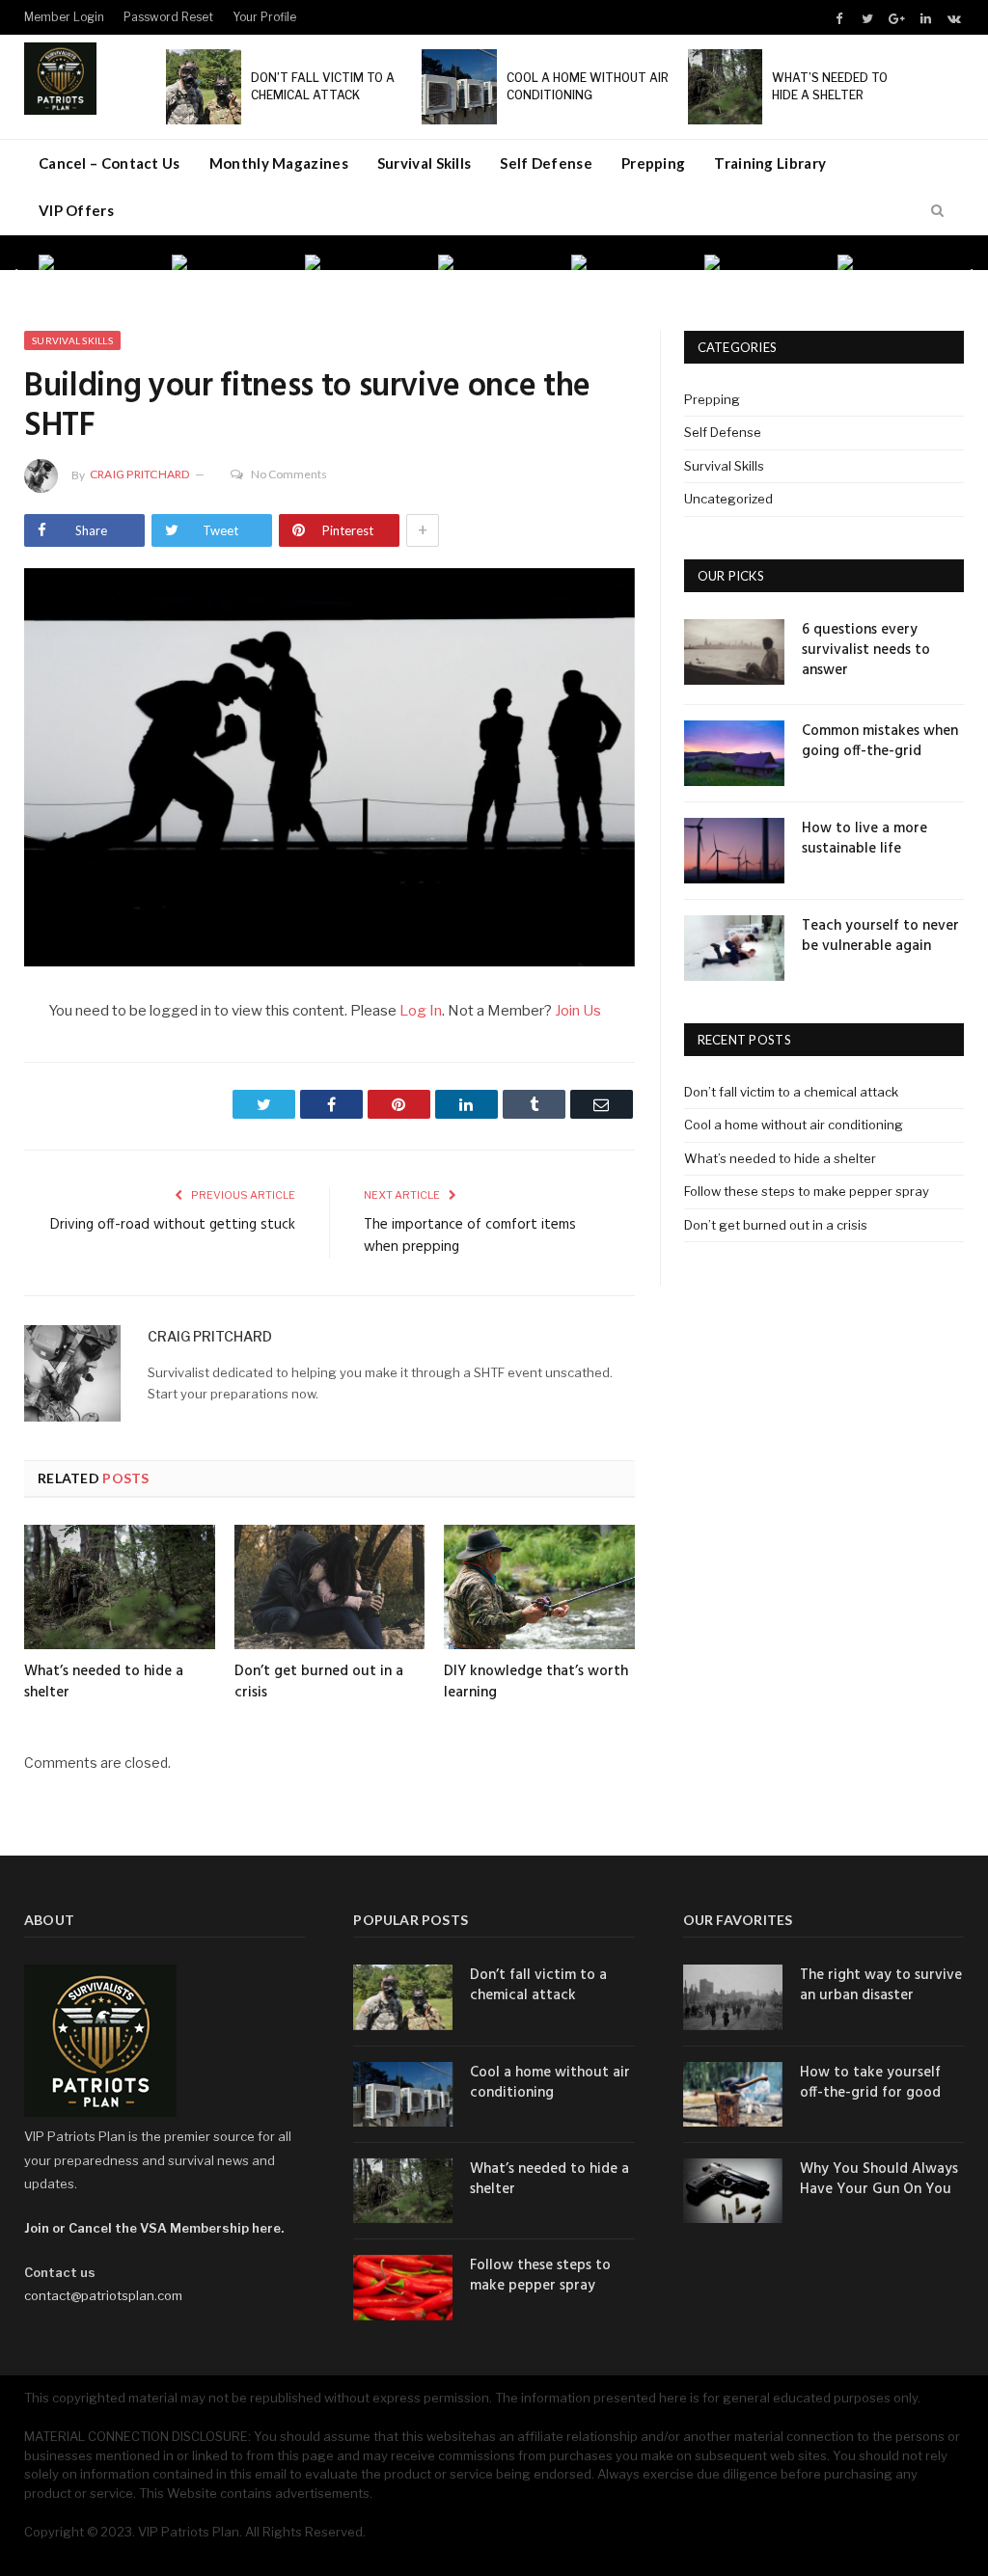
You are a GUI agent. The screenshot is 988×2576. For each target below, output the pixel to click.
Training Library (770, 163)
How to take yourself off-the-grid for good (870, 2083)
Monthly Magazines (279, 163)
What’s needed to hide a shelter (104, 1682)
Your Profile (264, 17)
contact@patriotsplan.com (103, 2295)
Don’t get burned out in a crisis (319, 1682)
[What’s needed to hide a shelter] (120, 1587)
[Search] (937, 211)
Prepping (653, 163)
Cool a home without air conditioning (794, 1125)
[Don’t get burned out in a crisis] (330, 1587)
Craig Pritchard (140, 474)
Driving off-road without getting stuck (173, 1225)
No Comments (289, 474)
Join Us (578, 1011)
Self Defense (546, 163)
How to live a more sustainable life (864, 839)
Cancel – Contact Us (110, 163)
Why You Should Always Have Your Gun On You (879, 2180)
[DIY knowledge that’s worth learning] (539, 1587)
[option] (96, 262)
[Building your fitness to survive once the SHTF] (329, 770)
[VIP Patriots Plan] (60, 75)
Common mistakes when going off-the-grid (880, 742)
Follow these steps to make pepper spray (807, 1191)
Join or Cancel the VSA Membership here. (154, 2228)
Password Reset (168, 17)
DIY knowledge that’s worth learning (536, 1682)
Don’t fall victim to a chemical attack (791, 1092)
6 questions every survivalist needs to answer (866, 651)
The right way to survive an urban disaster (881, 1986)
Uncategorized (728, 499)
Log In (421, 1011)
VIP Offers (76, 210)
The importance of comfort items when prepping (470, 1236)
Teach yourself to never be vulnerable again (880, 936)
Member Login (64, 17)
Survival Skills (425, 163)
